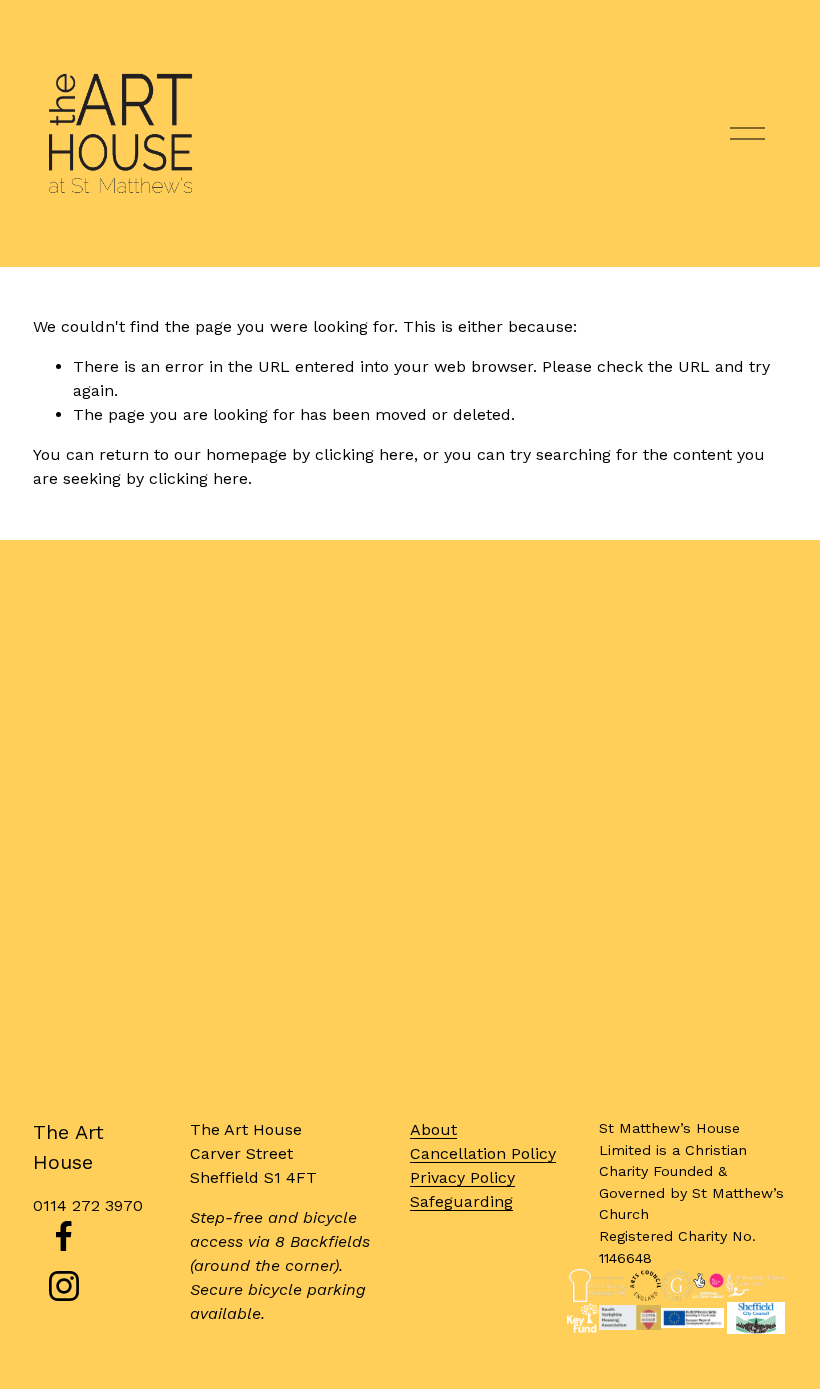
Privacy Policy (462, 1177)
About (433, 1129)
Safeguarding (461, 1201)
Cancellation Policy (483, 1153)
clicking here (364, 454)
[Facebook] (64, 1236)
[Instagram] (64, 1286)
